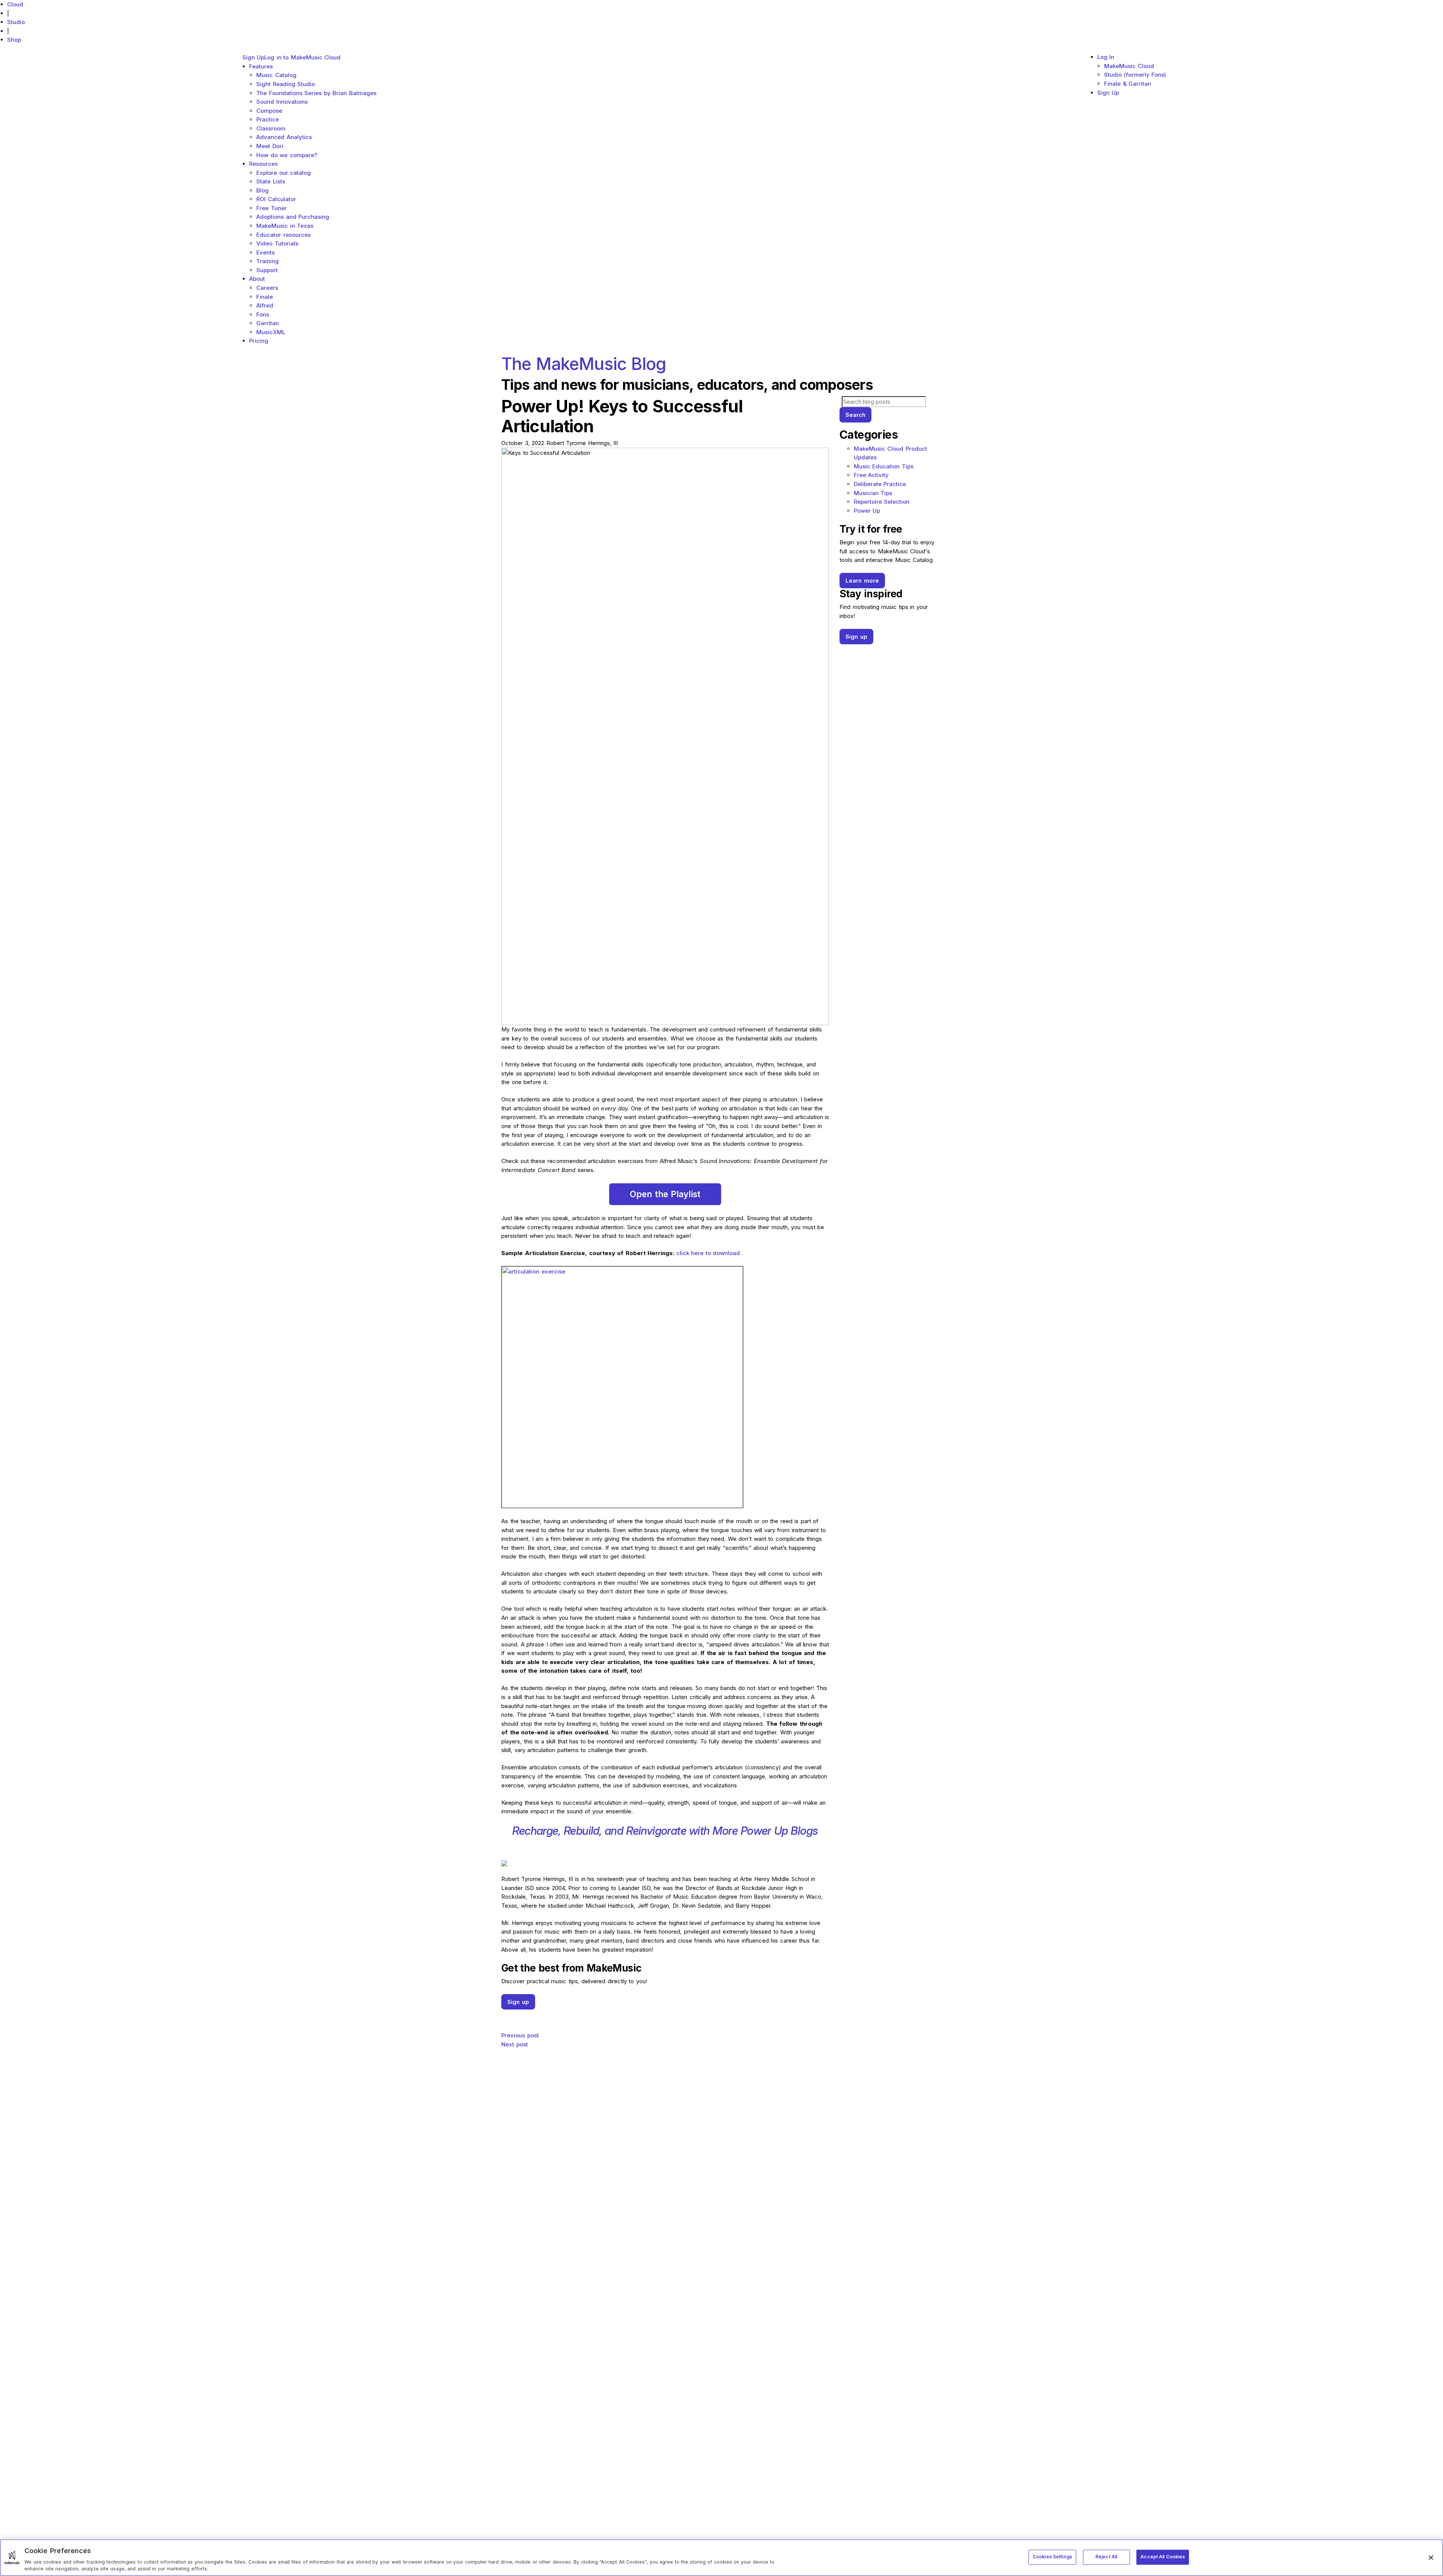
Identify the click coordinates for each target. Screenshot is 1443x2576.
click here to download (708, 1253)
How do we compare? (287, 155)
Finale (265, 297)
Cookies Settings (1052, 2557)
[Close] (1431, 2558)
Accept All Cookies (1163, 2557)
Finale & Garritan (1128, 84)
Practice (268, 119)
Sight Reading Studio (286, 84)
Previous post (520, 2035)
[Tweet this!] (665, 2021)
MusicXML (271, 332)
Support (267, 270)
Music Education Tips (884, 466)
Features (261, 66)
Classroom (271, 128)
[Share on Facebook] (665, 2014)
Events (265, 252)
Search (855, 415)
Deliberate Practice (880, 484)
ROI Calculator (276, 199)
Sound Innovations (282, 102)
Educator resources (284, 235)
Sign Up (253, 57)
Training (268, 261)
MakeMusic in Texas (285, 226)
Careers (267, 288)
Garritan (268, 323)
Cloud (15, 4)
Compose (269, 111)
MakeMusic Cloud (1129, 66)
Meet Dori (270, 146)
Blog (262, 190)
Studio (16, 22)
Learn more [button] (862, 581)
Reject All (1106, 2557)
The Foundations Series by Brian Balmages (316, 93)
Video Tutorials (277, 243)
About (257, 279)
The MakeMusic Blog (584, 364)
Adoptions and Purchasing (293, 217)
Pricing (259, 341)
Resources (263, 164)
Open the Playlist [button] (665, 1194)
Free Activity (871, 475)
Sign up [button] (518, 2002)
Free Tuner (272, 208)
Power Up (867, 511)
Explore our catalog (284, 173)
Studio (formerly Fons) (1135, 75)
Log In (1106, 57)
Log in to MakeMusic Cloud (302, 57)
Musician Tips (873, 493)
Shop (14, 40)
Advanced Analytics (284, 137)
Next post (515, 2044)
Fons (263, 314)
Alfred (265, 305)
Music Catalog (276, 75)
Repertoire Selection (882, 502)
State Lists (271, 181)
